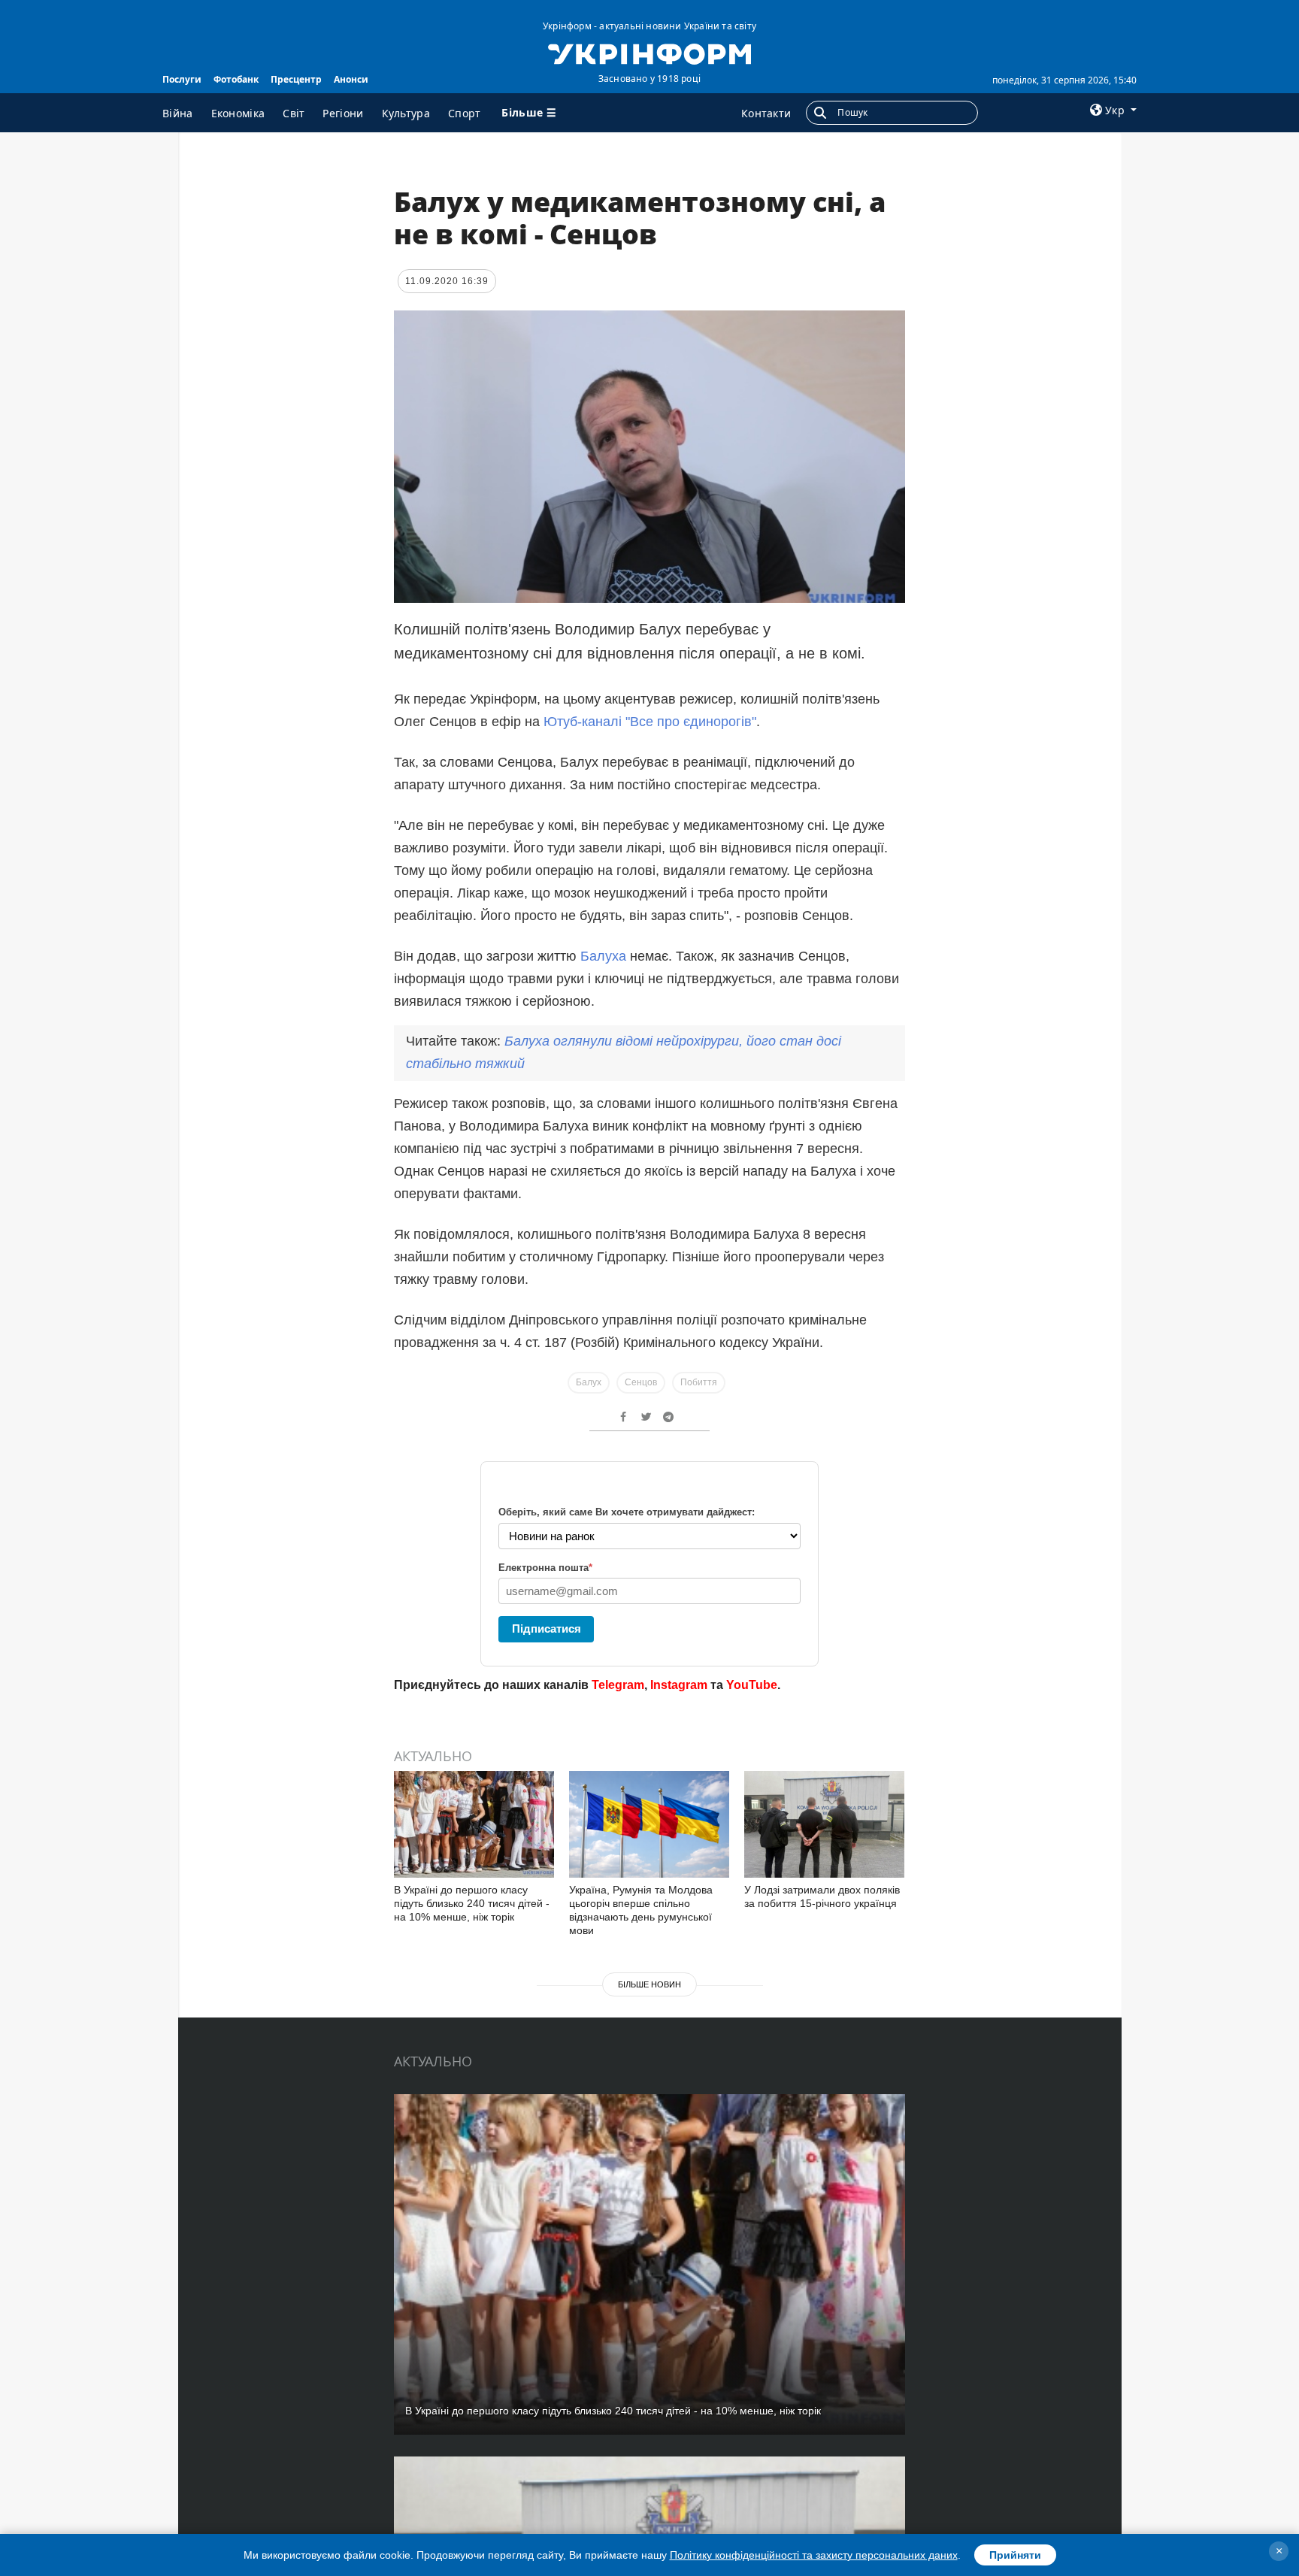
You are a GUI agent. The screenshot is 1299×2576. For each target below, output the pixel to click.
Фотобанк (236, 79)
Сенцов (641, 1382)
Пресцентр (296, 79)
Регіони (343, 113)
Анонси (351, 79)
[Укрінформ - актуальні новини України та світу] (649, 53)
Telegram (618, 1685)
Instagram (679, 1685)
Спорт (465, 113)
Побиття (699, 1382)
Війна (178, 113)
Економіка (238, 113)
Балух (589, 1382)
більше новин (649, 1984)
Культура (406, 113)
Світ (294, 113)
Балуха (603, 956)
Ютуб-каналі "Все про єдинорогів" (650, 722)
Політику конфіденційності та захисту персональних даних (814, 2555)
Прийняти (1015, 2555)
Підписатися (547, 1629)
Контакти (766, 113)
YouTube (752, 1685)
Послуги (182, 79)
